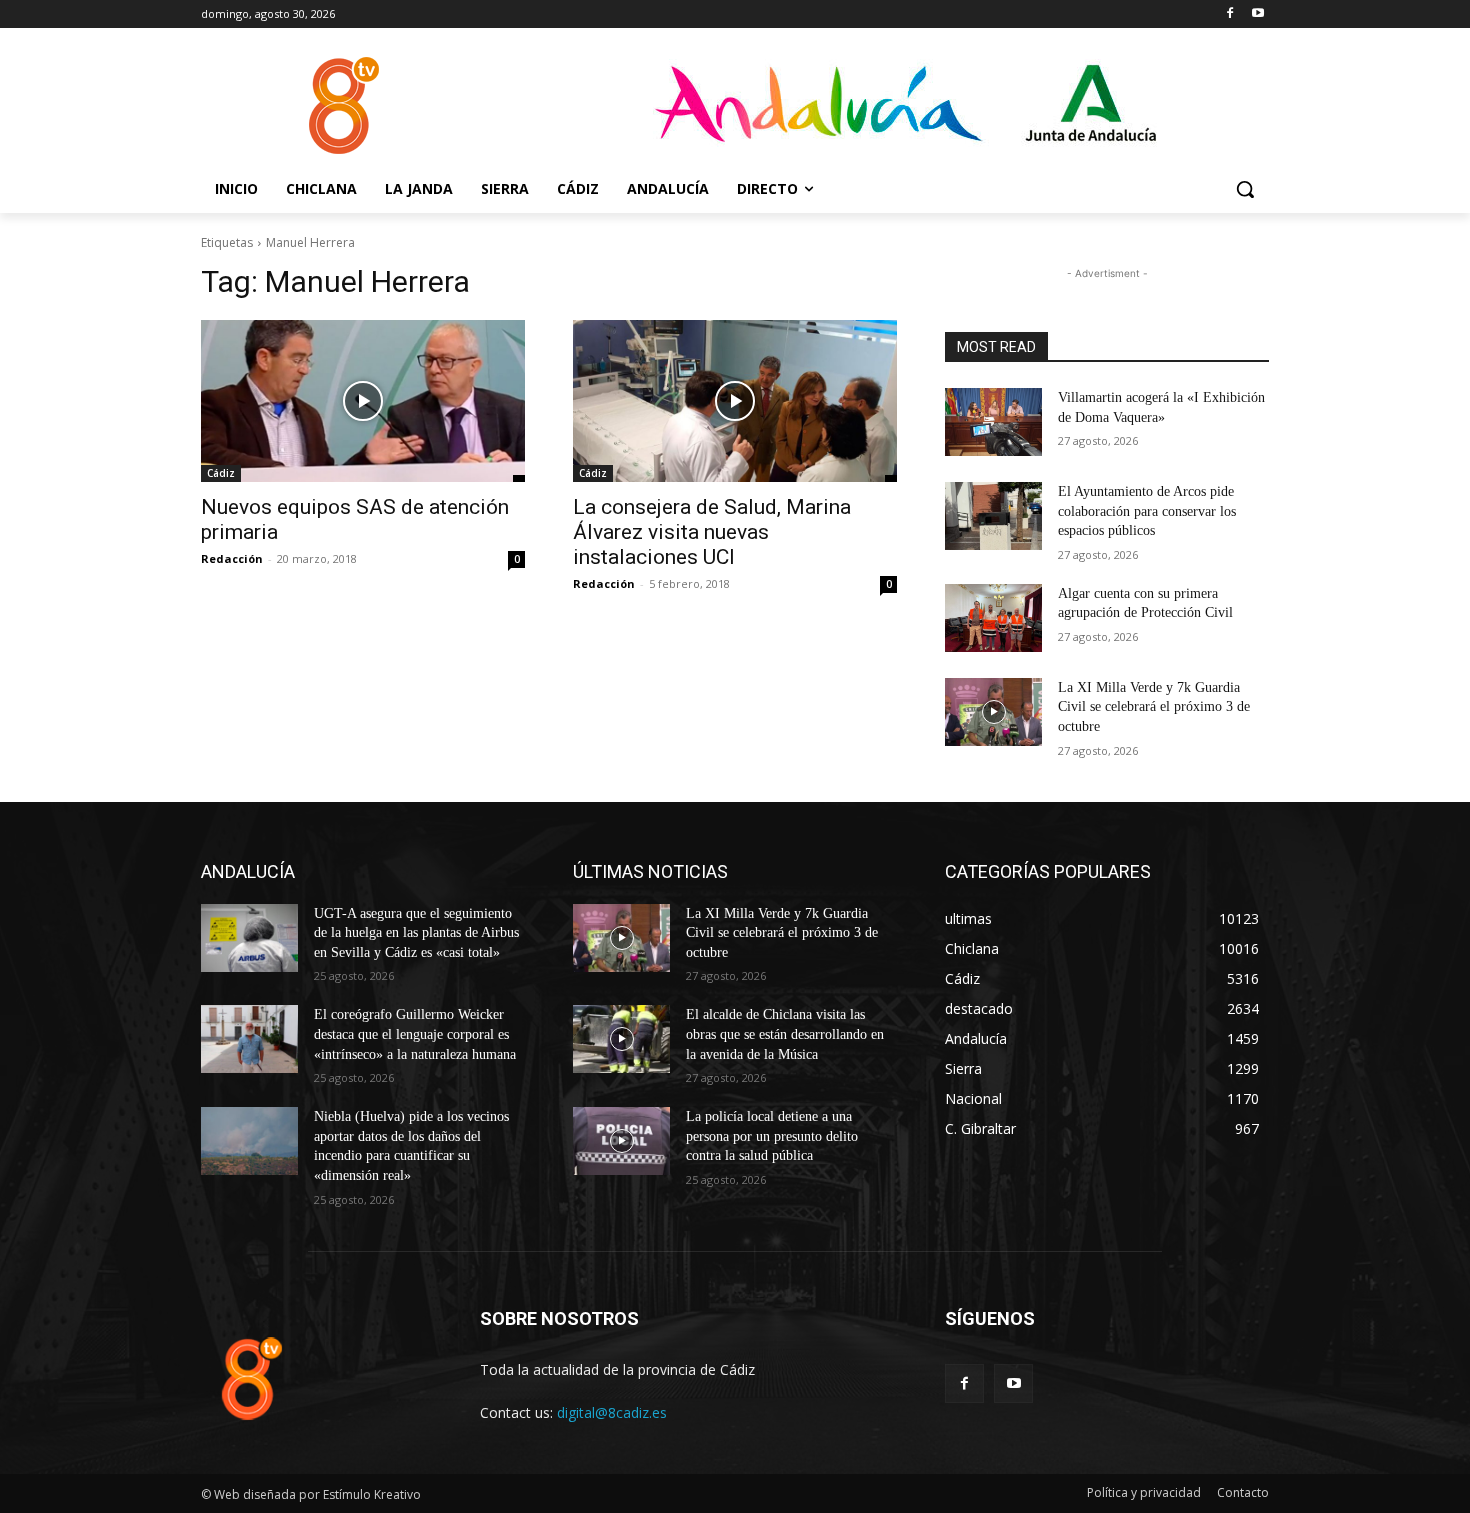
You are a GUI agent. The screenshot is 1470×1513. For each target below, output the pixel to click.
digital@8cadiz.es (612, 1412)
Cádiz (221, 473)
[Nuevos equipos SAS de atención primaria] (363, 401)
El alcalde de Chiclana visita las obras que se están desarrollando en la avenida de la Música (785, 1034)
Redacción (232, 558)
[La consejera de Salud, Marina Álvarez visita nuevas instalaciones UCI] (735, 401)
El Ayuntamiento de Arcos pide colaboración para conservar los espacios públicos (1147, 511)
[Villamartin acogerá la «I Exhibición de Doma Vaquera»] (993, 422)
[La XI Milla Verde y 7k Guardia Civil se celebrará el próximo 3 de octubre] (993, 712)
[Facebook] (1229, 14)
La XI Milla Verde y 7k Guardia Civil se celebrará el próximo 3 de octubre (1154, 707)
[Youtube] (1257, 14)
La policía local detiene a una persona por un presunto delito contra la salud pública (772, 1136)
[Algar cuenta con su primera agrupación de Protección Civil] (993, 618)
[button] (1245, 189)
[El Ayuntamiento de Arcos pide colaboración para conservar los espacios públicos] (993, 516)
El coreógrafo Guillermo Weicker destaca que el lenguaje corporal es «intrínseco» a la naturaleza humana (415, 1034)
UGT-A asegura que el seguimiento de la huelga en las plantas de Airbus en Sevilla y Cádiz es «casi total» (416, 933)
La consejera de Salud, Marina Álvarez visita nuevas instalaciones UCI (712, 532)
